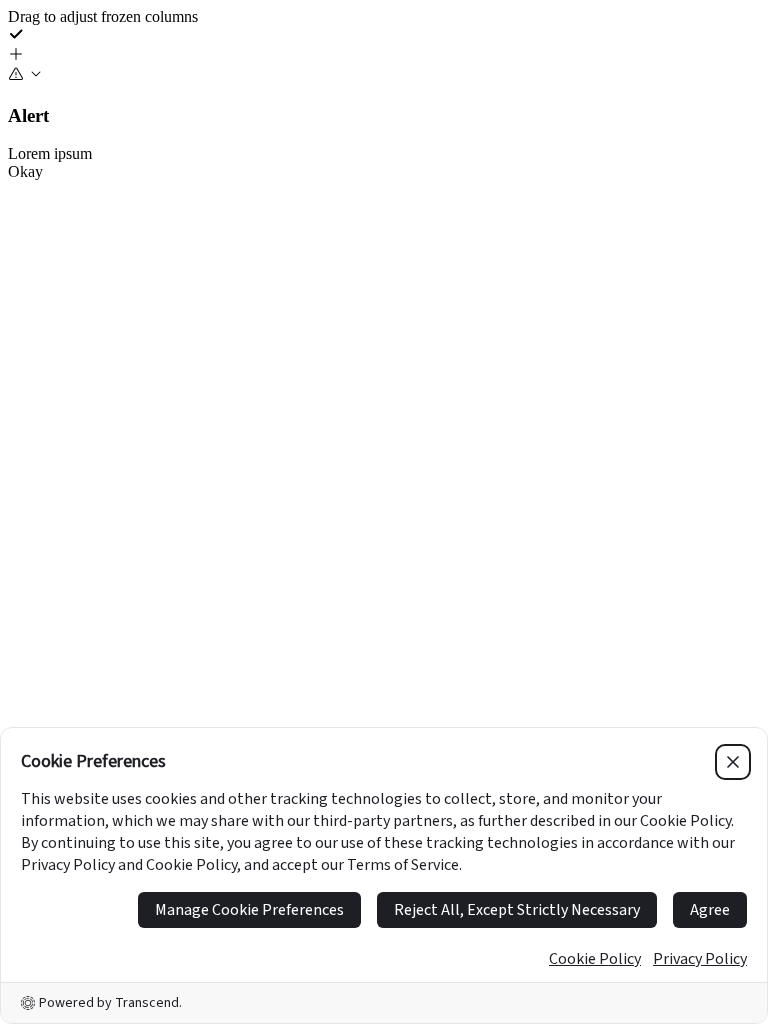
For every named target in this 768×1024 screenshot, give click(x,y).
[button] (384, 56)
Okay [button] (25, 171)
